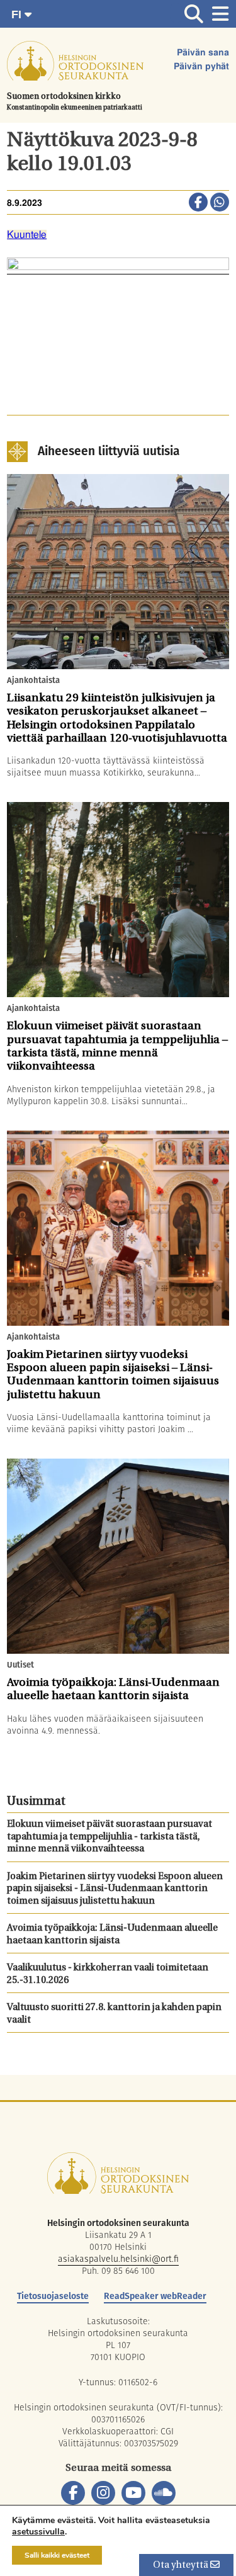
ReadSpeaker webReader (155, 2296)
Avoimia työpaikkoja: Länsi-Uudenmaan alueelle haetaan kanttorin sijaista (112, 1935)
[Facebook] (73, 2493)
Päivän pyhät (201, 67)
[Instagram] (103, 2493)
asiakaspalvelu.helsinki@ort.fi (118, 2259)
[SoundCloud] (164, 2493)
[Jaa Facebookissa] (198, 203)
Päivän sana (203, 53)
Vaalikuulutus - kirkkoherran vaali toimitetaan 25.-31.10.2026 (108, 1974)
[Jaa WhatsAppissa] (220, 203)
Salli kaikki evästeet (57, 2555)
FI (18, 14)
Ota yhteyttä (182, 2566)
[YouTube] (133, 2493)
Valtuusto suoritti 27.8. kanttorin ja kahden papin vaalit (114, 2014)
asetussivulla (38, 2532)
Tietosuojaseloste (53, 2296)
